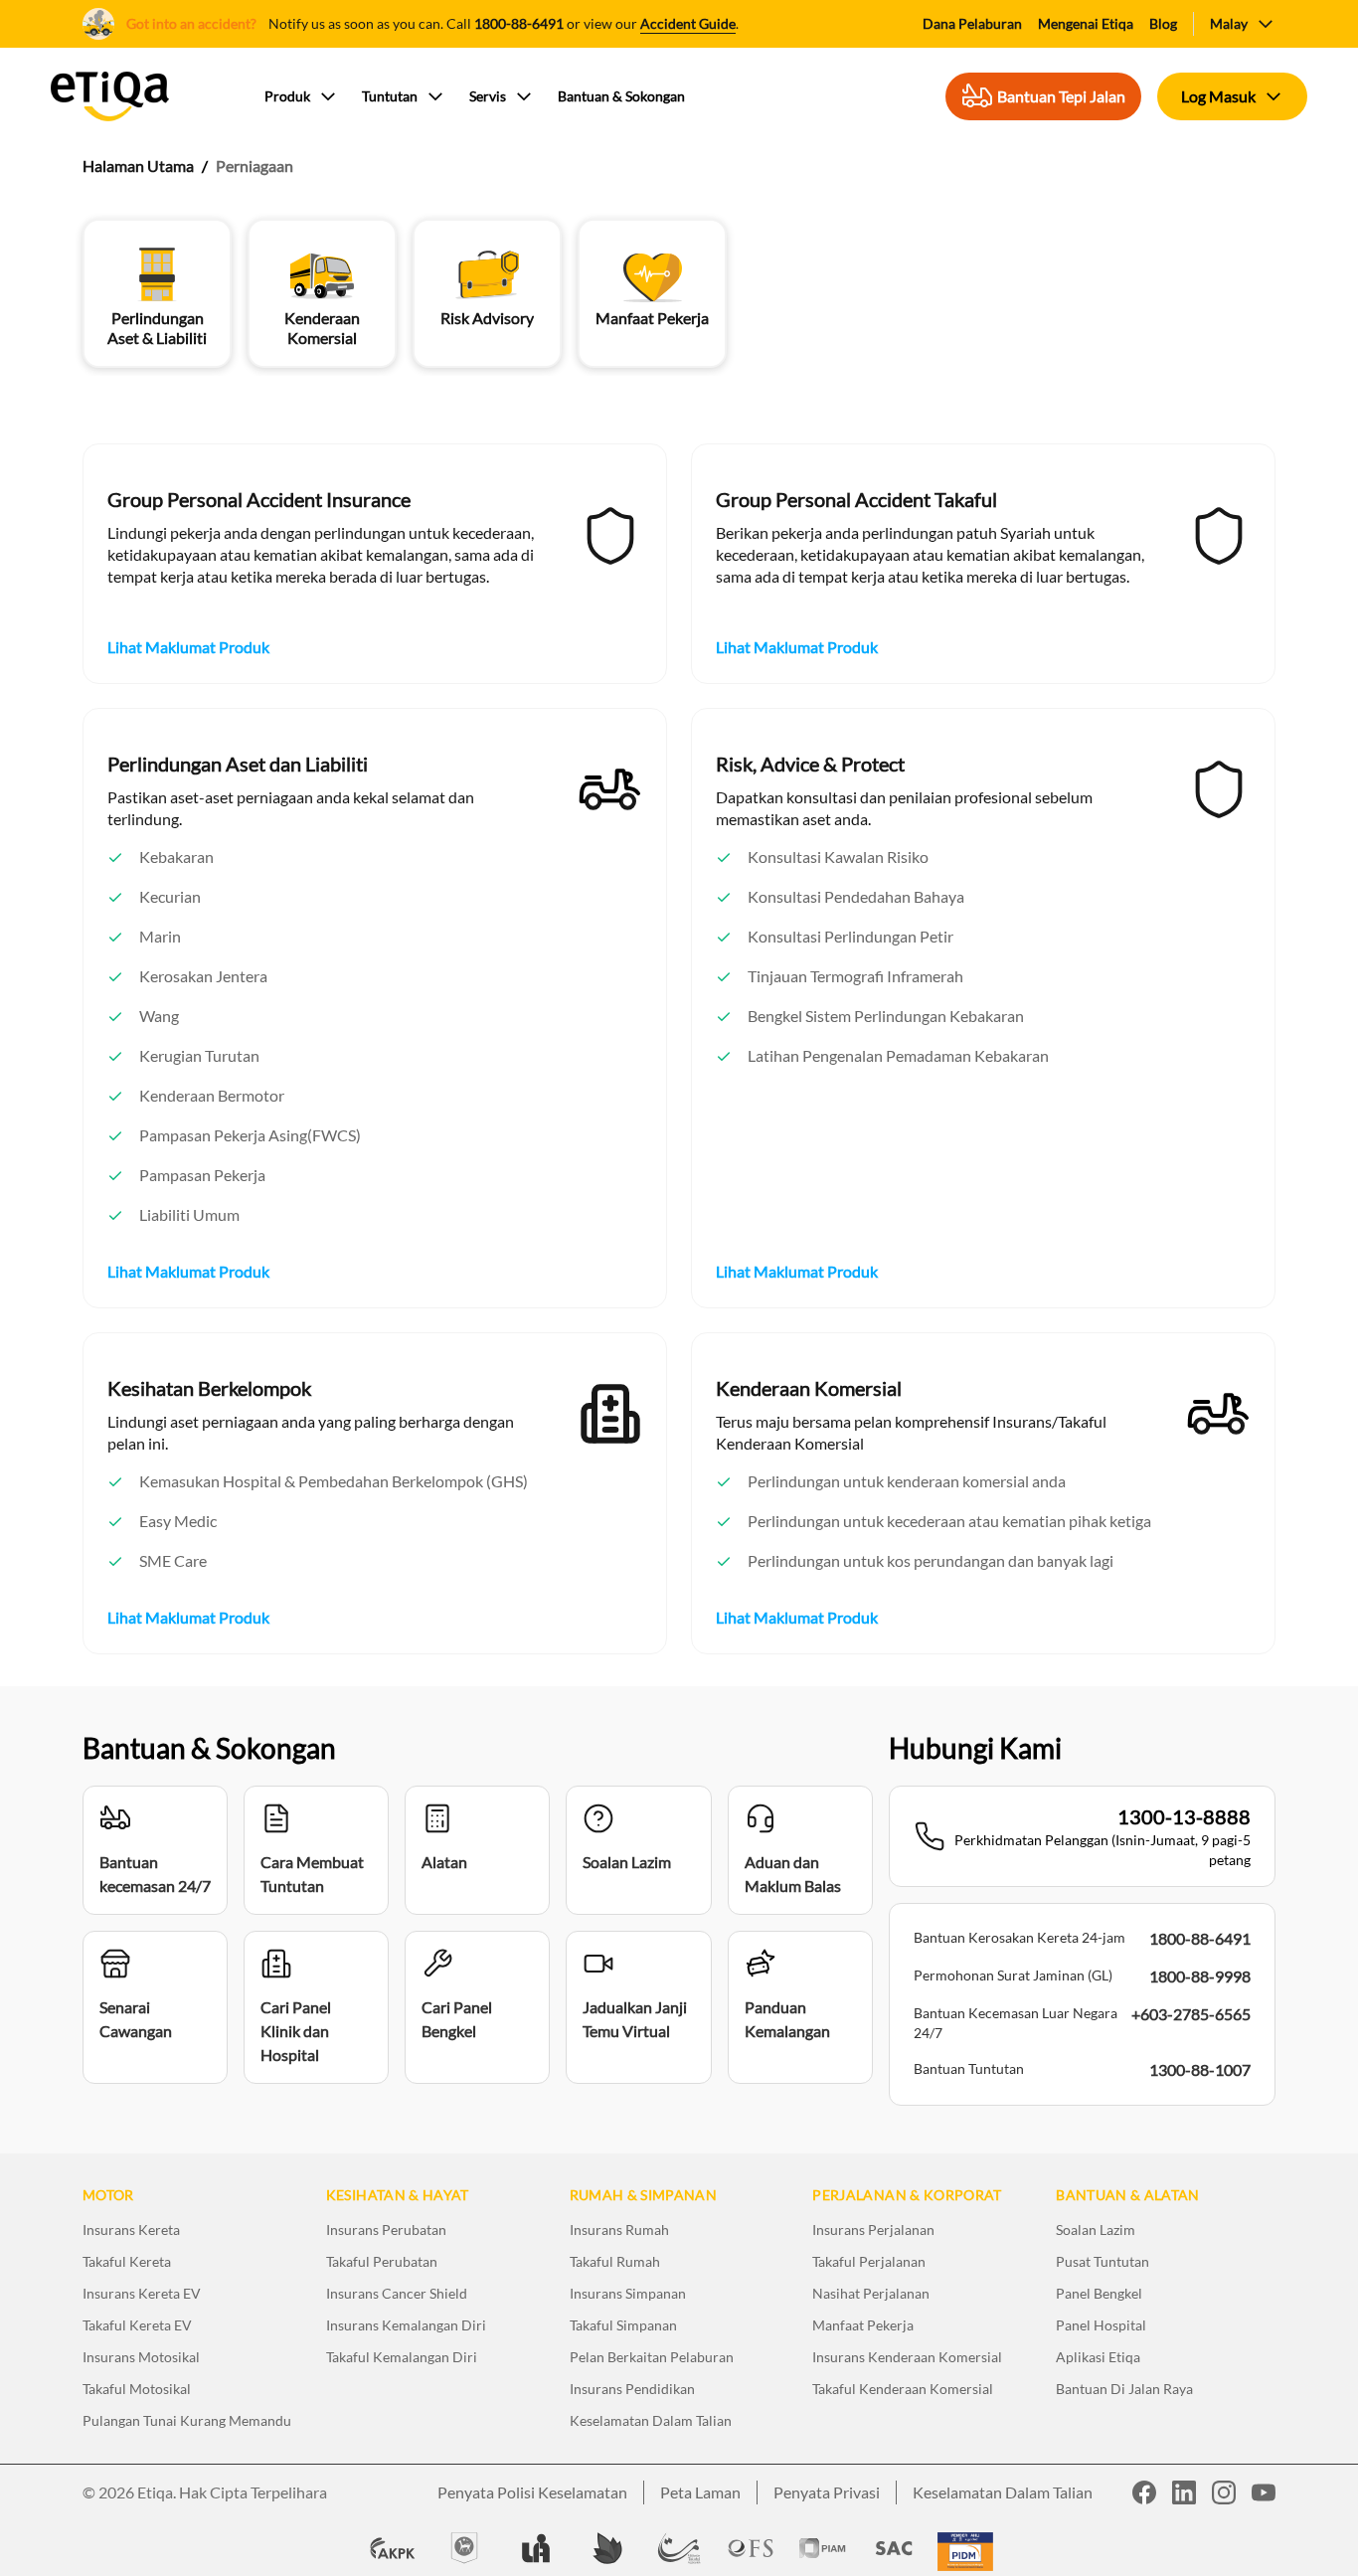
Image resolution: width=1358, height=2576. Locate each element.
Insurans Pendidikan (632, 2389)
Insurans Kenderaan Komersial (907, 2357)
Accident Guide (688, 23)
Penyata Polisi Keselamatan (532, 2492)
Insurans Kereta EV (142, 2293)
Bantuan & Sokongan (621, 96)
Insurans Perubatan (386, 2230)
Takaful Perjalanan (869, 2261)
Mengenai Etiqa (1086, 23)
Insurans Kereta (131, 2230)
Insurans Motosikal (141, 2357)
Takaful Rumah (615, 2261)
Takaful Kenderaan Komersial (903, 2389)
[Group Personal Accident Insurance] (610, 536)
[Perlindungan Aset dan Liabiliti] (610, 789)
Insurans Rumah (619, 2230)
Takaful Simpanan (623, 2325)
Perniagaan (255, 166)
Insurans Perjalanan (873, 2230)
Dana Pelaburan (972, 23)
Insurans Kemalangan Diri (406, 2325)
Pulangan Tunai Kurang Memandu (187, 2420)
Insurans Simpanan (628, 2293)
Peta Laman (700, 2492)
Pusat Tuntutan (1103, 2261)
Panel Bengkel (1099, 2293)
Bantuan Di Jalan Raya (1124, 2389)
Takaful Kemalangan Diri (402, 2357)
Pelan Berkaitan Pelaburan (652, 2357)
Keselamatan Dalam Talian (651, 2420)
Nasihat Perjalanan (871, 2293)
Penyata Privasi (827, 2492)
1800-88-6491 (519, 23)
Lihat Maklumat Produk (188, 647)
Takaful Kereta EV (137, 2325)
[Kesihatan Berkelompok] (610, 1414)
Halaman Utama (138, 166)
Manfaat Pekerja (863, 2325)
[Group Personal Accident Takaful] (1219, 536)
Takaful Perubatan (382, 2261)
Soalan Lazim (1096, 2230)
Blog (1163, 23)
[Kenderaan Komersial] (1219, 1414)
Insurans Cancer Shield (397, 2293)
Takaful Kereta (127, 2261)
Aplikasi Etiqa (1098, 2357)
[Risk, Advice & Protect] (1219, 789)
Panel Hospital (1101, 2325)
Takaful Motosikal (137, 2389)
